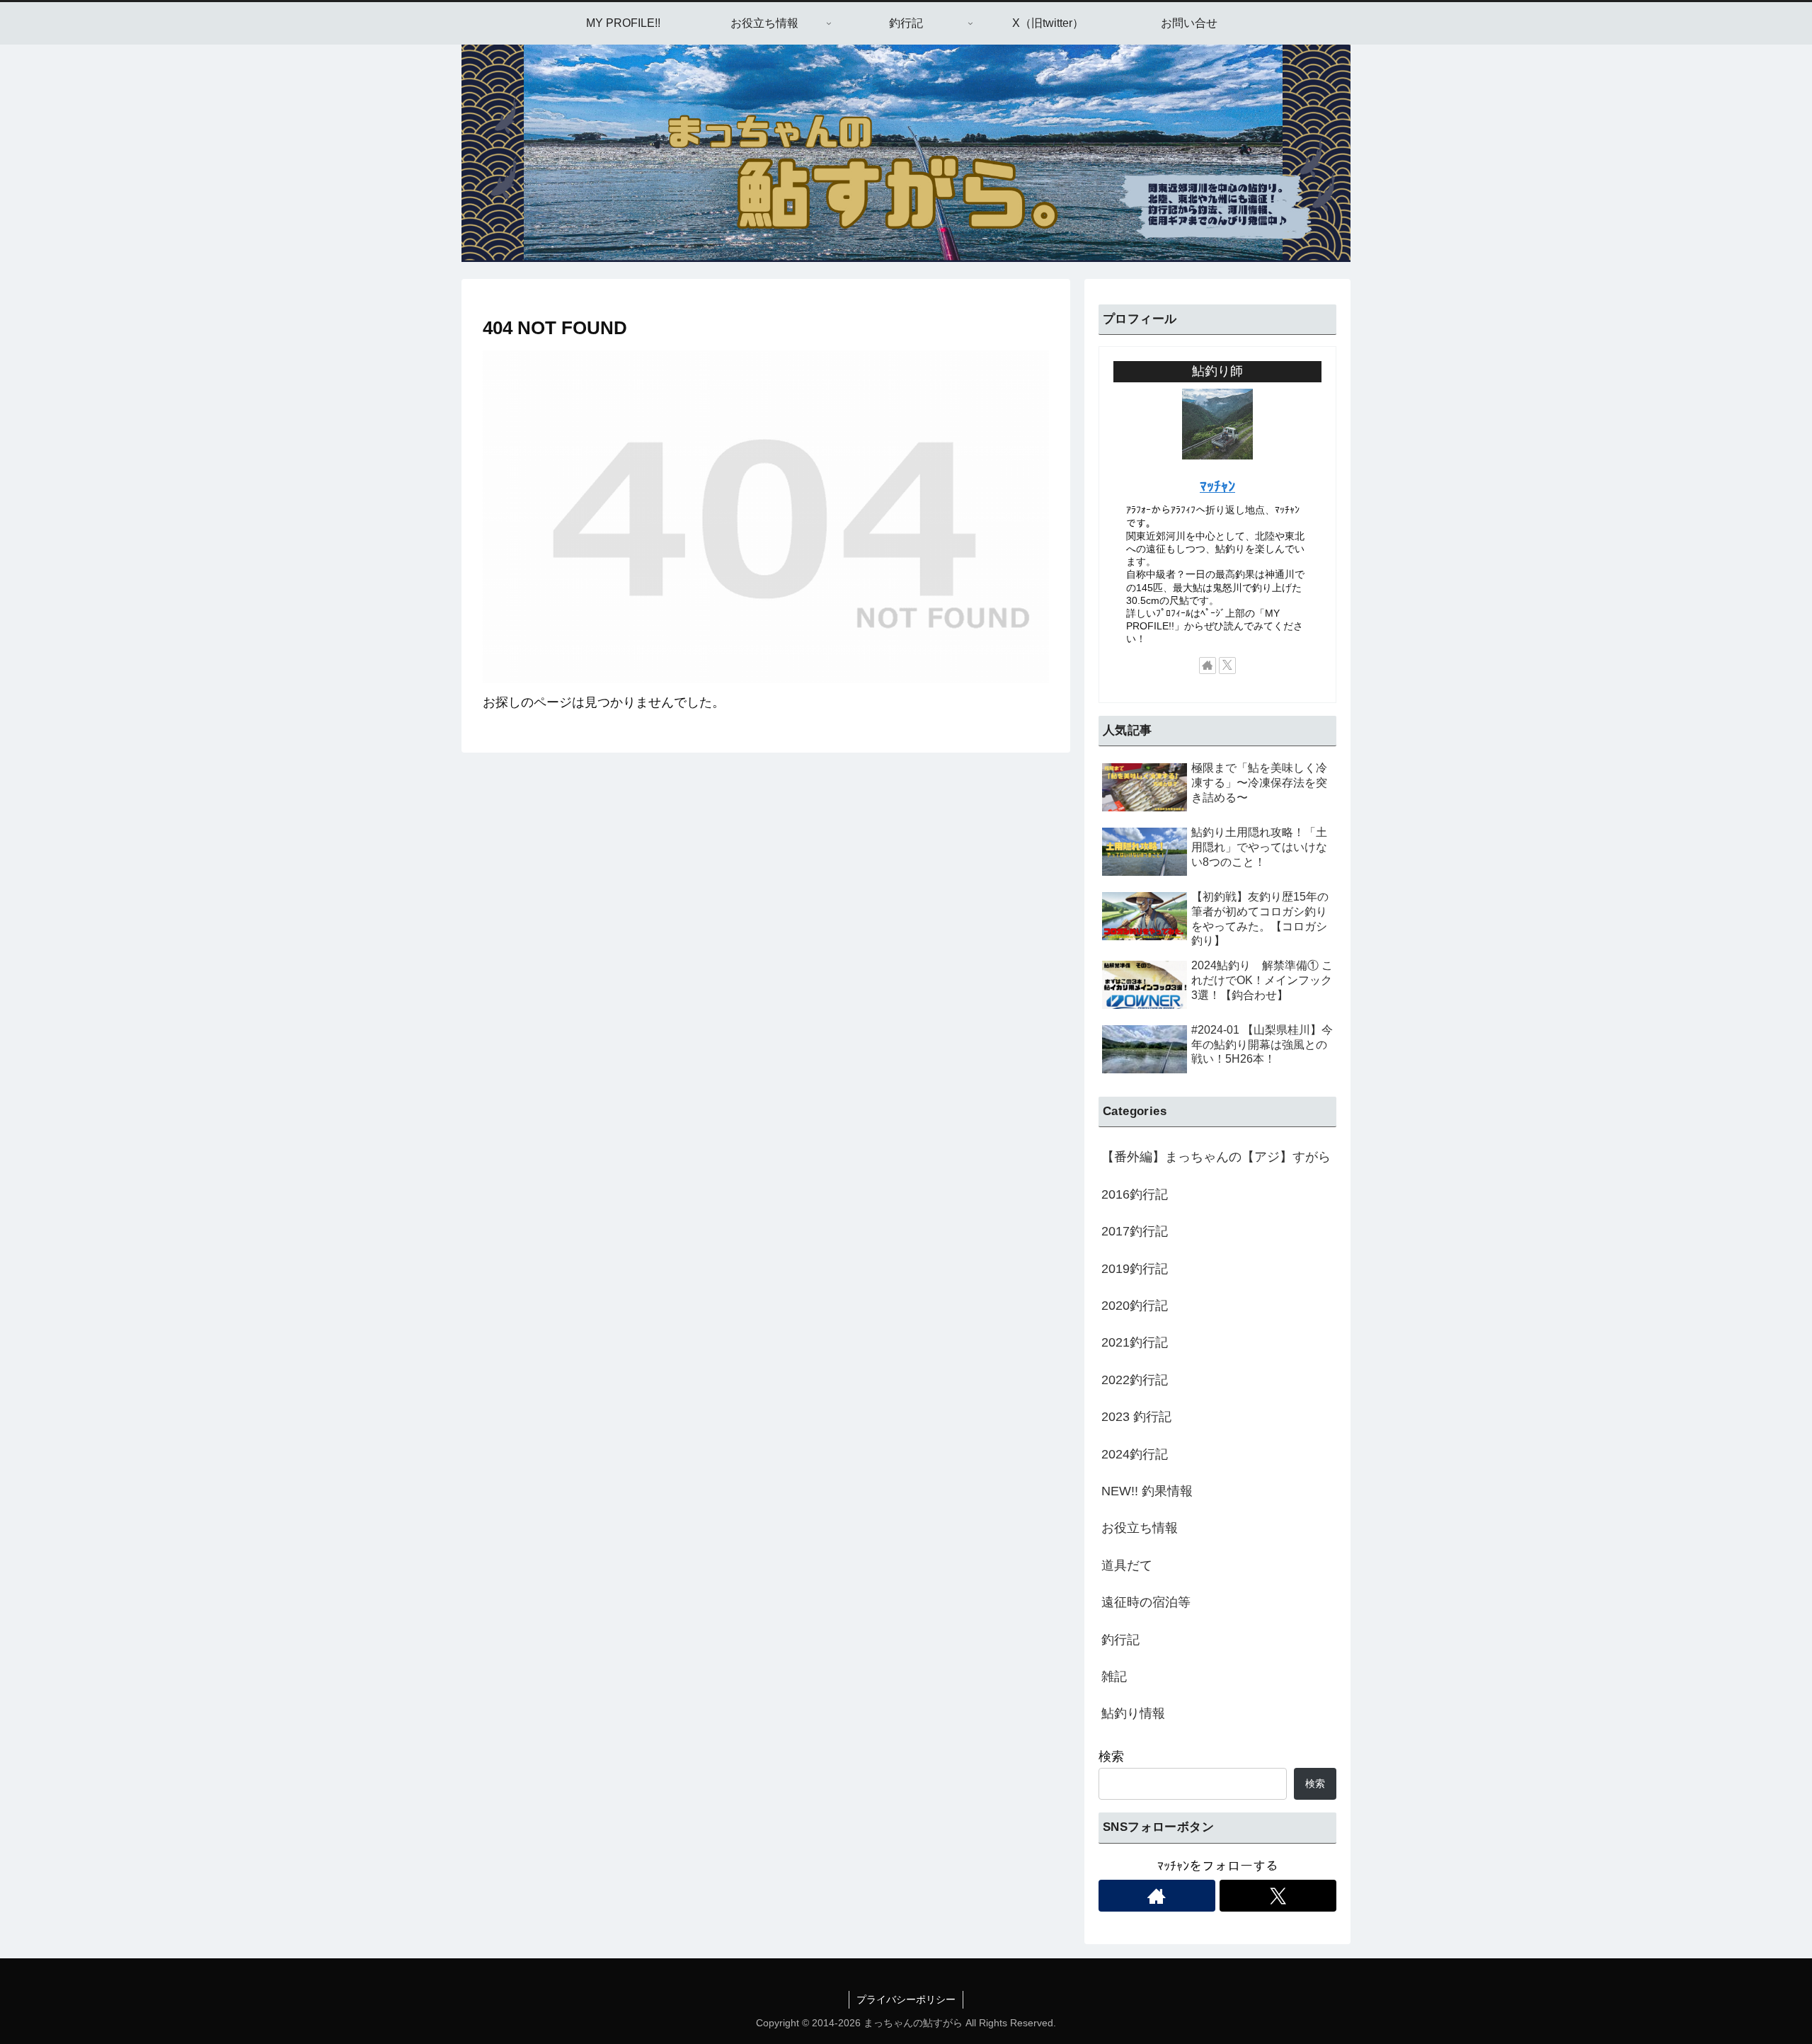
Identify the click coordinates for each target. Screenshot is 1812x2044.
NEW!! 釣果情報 (1147, 1491)
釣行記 (1120, 1640)
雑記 (1114, 1677)
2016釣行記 (1135, 1194)
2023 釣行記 (1136, 1417)
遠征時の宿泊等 (1146, 1602)
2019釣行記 (1135, 1269)
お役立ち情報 (1140, 1528)
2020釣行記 (1135, 1306)
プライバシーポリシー (906, 1999)
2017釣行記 (1135, 1231)
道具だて (1127, 1565)
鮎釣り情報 (1133, 1713)
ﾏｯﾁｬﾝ (1217, 486)
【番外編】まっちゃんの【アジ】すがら (1216, 1157)
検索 (1111, 1757)
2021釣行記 (1135, 1342)
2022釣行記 (1135, 1380)
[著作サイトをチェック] (1208, 666)
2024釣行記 (1135, 1454)
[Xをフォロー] (1227, 666)
